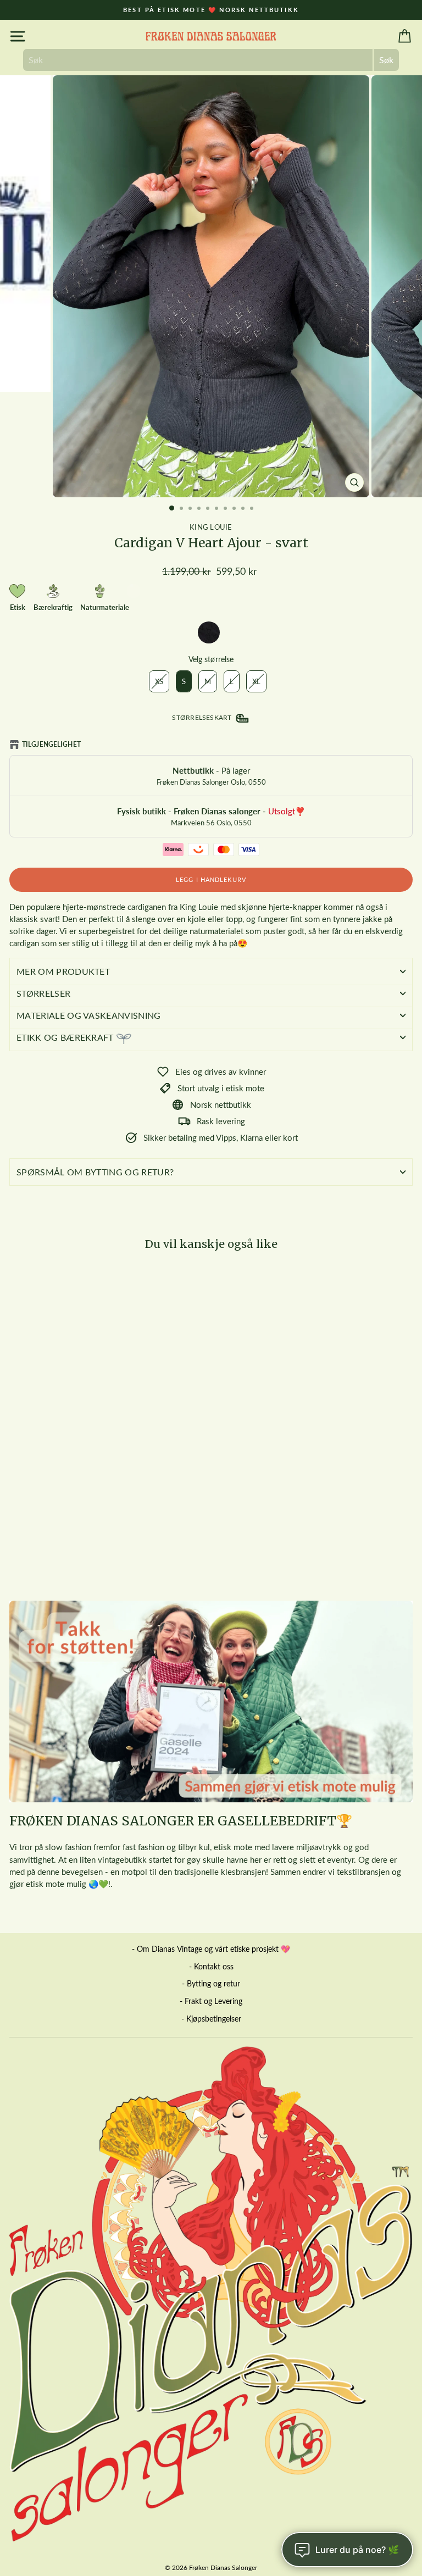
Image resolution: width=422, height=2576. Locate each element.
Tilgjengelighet (51, 744)
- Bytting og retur (211, 1983)
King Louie (211, 527)
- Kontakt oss (211, 1966)
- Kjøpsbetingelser (211, 2019)
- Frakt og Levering (211, 2001)
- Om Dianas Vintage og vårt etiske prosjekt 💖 (211, 1949)
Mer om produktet (63, 971)
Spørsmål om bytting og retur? (95, 1172)
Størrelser (43, 993)
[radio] (209, 632)
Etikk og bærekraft (66, 1037)
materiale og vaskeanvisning (89, 1015)
